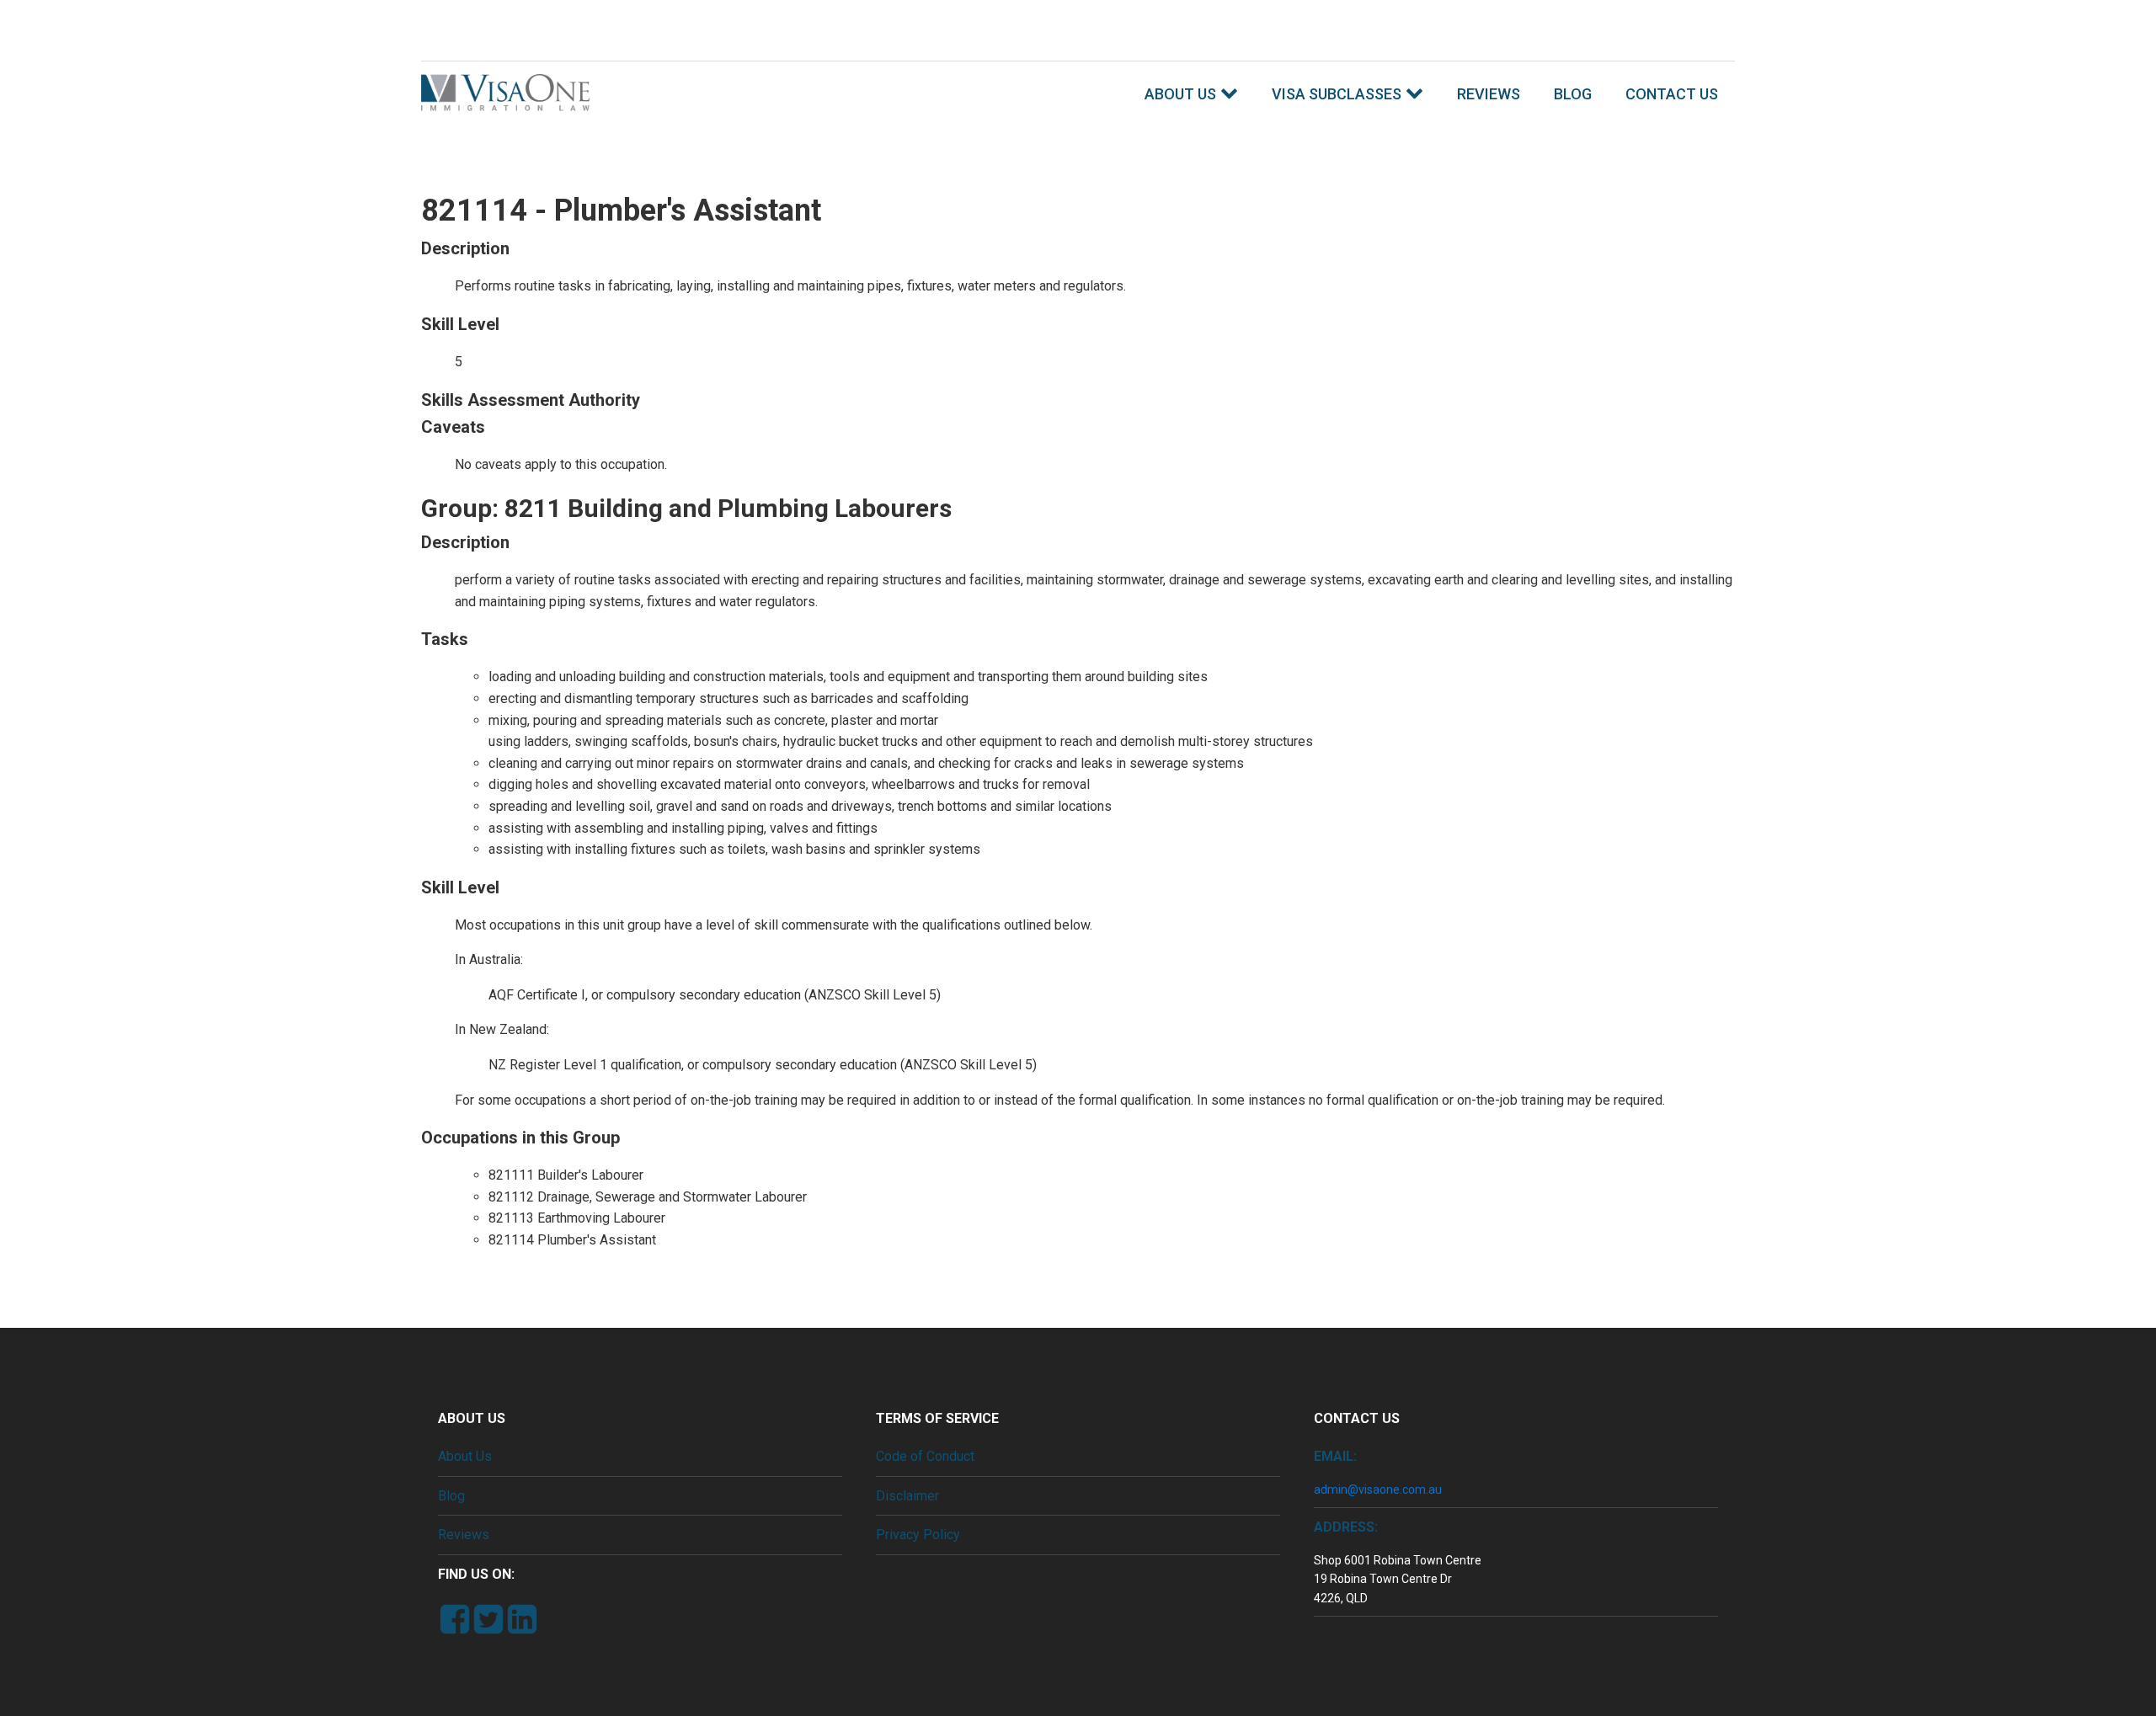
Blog (1573, 94)
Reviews (1489, 94)
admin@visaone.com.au (1378, 1490)
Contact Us (1672, 94)
